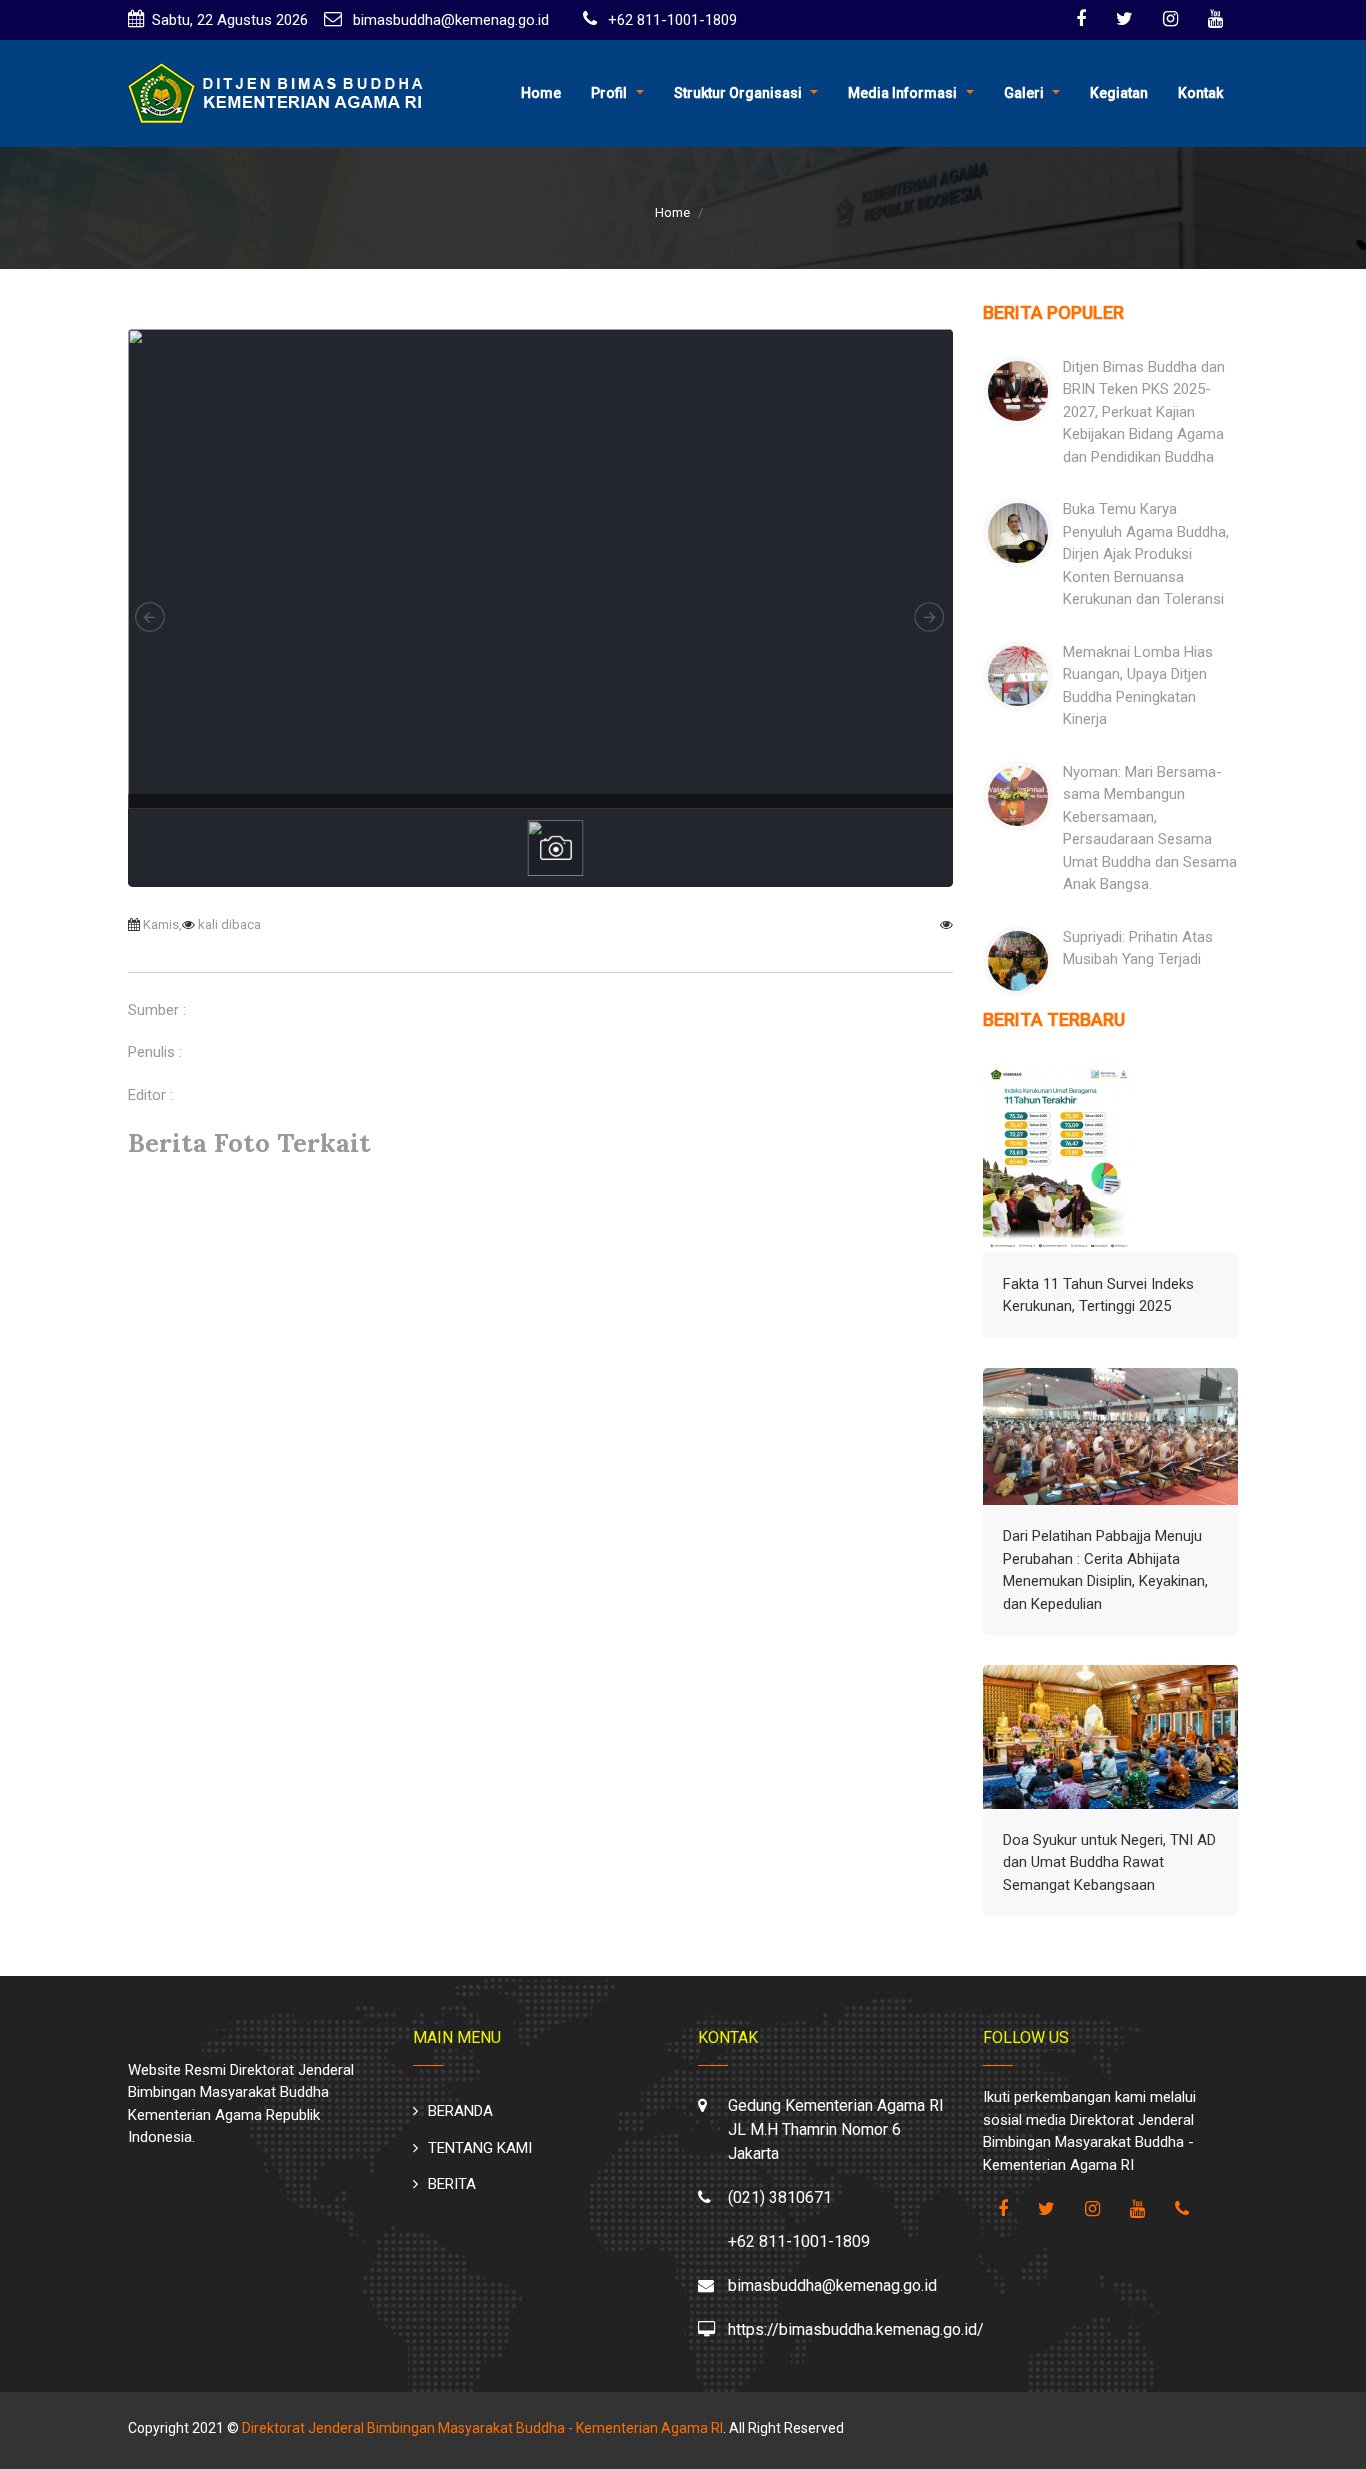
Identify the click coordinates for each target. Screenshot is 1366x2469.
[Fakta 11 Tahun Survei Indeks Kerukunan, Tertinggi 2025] (1059, 1158)
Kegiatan (1119, 93)
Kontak (1200, 93)
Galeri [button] (1024, 93)
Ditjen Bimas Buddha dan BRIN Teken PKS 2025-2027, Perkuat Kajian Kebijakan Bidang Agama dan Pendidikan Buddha (1144, 412)
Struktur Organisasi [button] (738, 93)
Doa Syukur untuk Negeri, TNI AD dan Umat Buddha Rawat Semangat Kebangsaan (1109, 1862)
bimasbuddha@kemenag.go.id (449, 20)
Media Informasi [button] (902, 93)
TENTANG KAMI (480, 2148)
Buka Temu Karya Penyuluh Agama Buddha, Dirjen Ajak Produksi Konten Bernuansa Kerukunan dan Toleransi (1146, 554)
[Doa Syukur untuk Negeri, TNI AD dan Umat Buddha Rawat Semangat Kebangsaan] (1110, 1737)
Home (541, 93)
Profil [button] (609, 93)
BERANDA (460, 2111)
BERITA (452, 2184)
